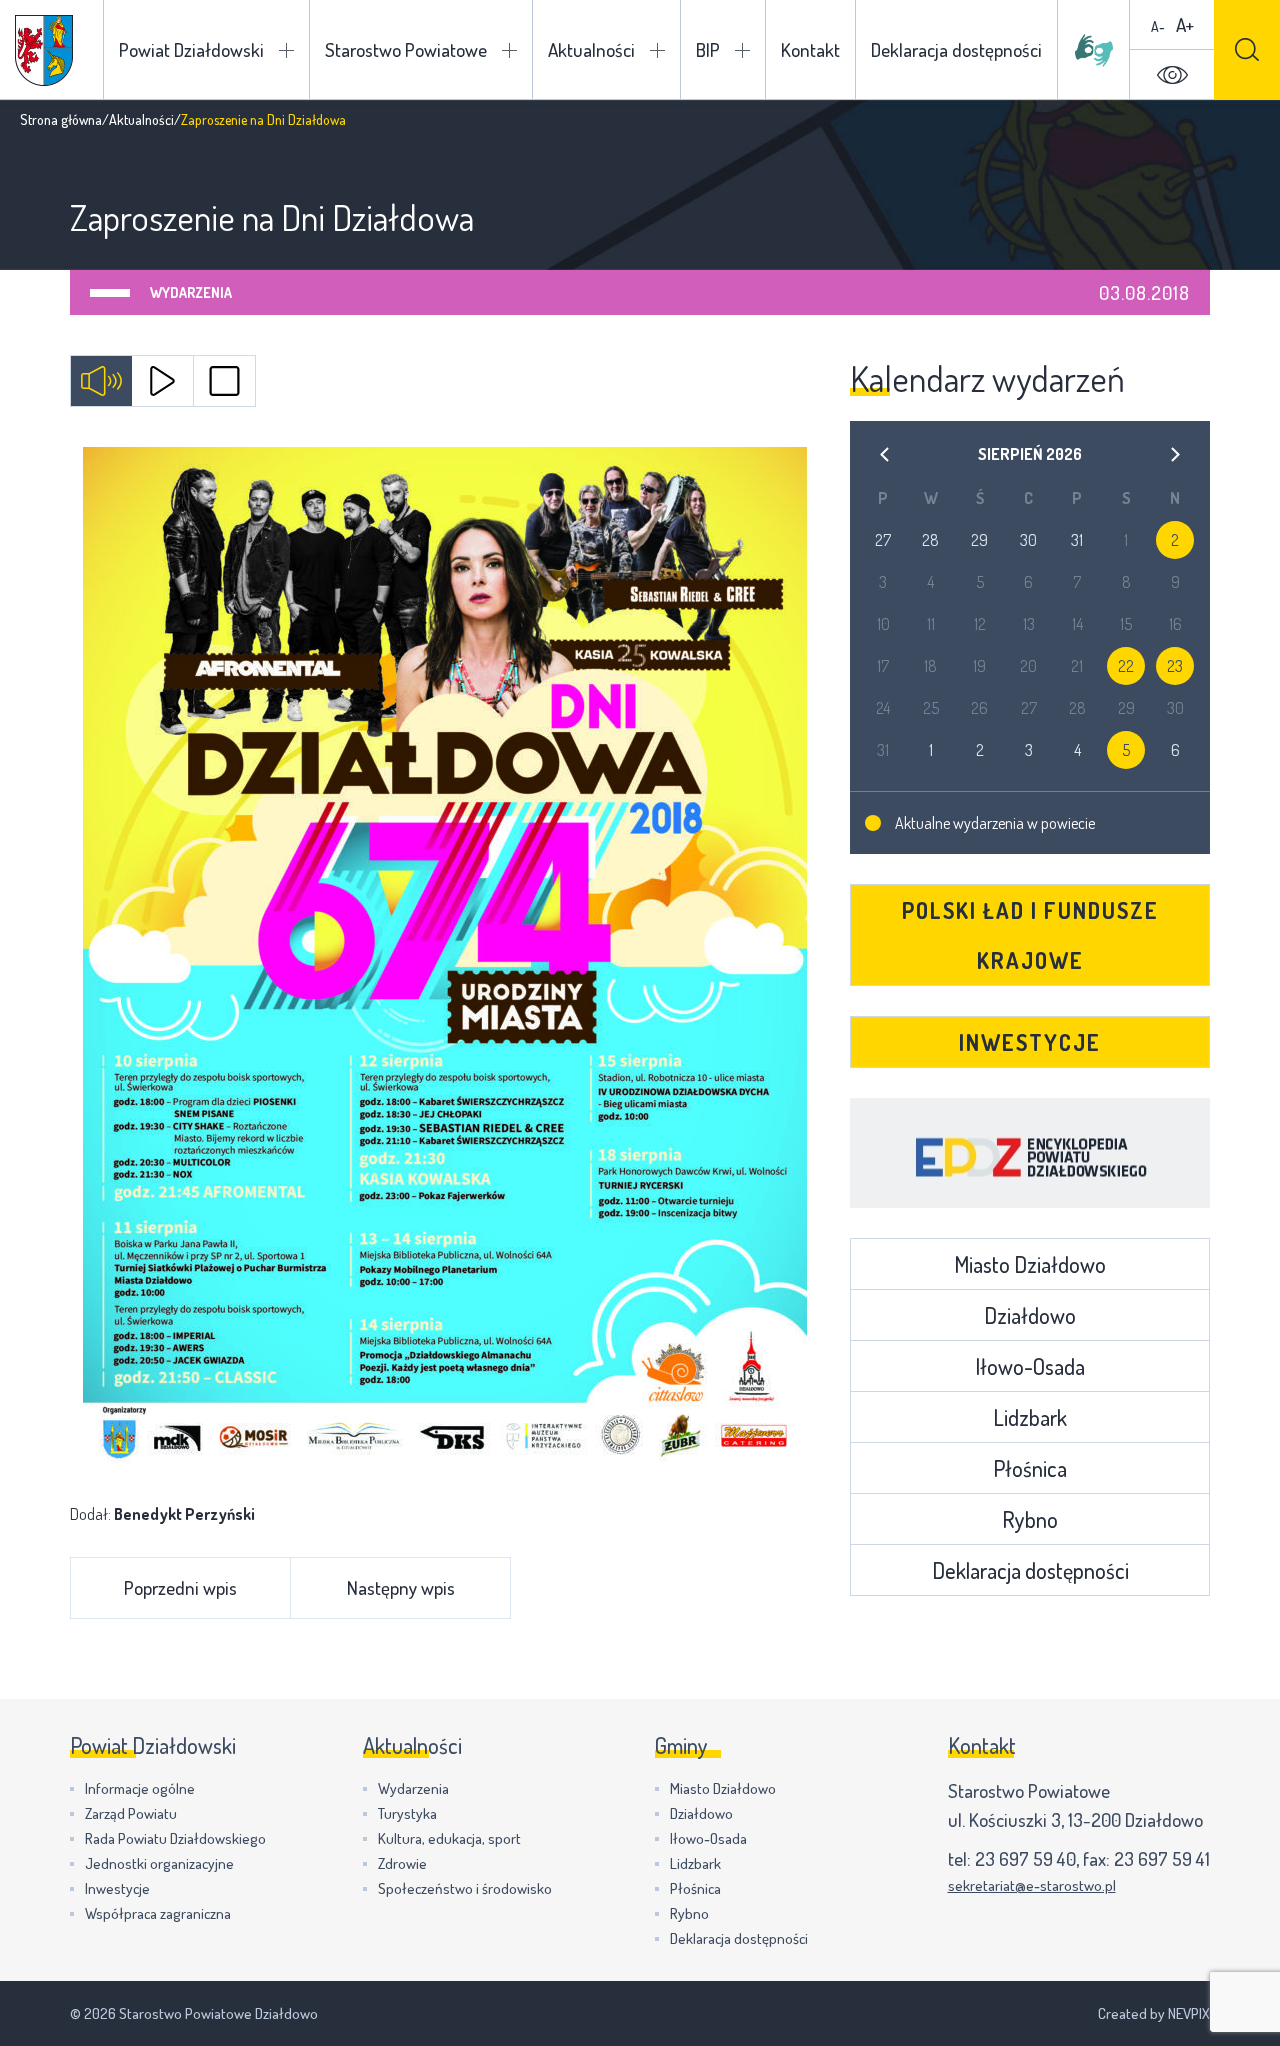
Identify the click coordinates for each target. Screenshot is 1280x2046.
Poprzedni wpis (180, 1587)
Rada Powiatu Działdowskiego (175, 1838)
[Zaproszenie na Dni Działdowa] (445, 959)
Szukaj (1247, 49)
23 (1175, 666)
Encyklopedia (1030, 1153)
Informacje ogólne (140, 1788)
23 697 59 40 (1025, 1858)
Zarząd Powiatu (131, 1813)
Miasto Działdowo (1030, 1264)
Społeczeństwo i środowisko (465, 1888)
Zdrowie (402, 1863)
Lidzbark (1030, 1417)
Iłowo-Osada (1030, 1366)
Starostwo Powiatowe (406, 49)
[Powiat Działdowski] (44, 50)
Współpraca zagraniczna (158, 1913)
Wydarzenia (191, 292)
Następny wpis (401, 1587)
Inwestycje (1030, 1042)
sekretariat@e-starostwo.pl (1032, 1885)
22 (1126, 666)
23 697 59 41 (1162, 1858)
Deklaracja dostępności (956, 49)
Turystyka (407, 1813)
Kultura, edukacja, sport (449, 1838)
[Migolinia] (1094, 50)
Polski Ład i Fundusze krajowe (1030, 935)
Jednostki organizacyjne (159, 1863)
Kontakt (810, 49)
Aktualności (591, 49)
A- (1158, 26)
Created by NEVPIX (1154, 2013)
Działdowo (1030, 1315)
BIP (708, 49)
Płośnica (1030, 1468)
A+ (1185, 24)
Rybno (1030, 1519)
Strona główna (61, 119)
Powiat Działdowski (191, 49)
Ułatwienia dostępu (1172, 75)
